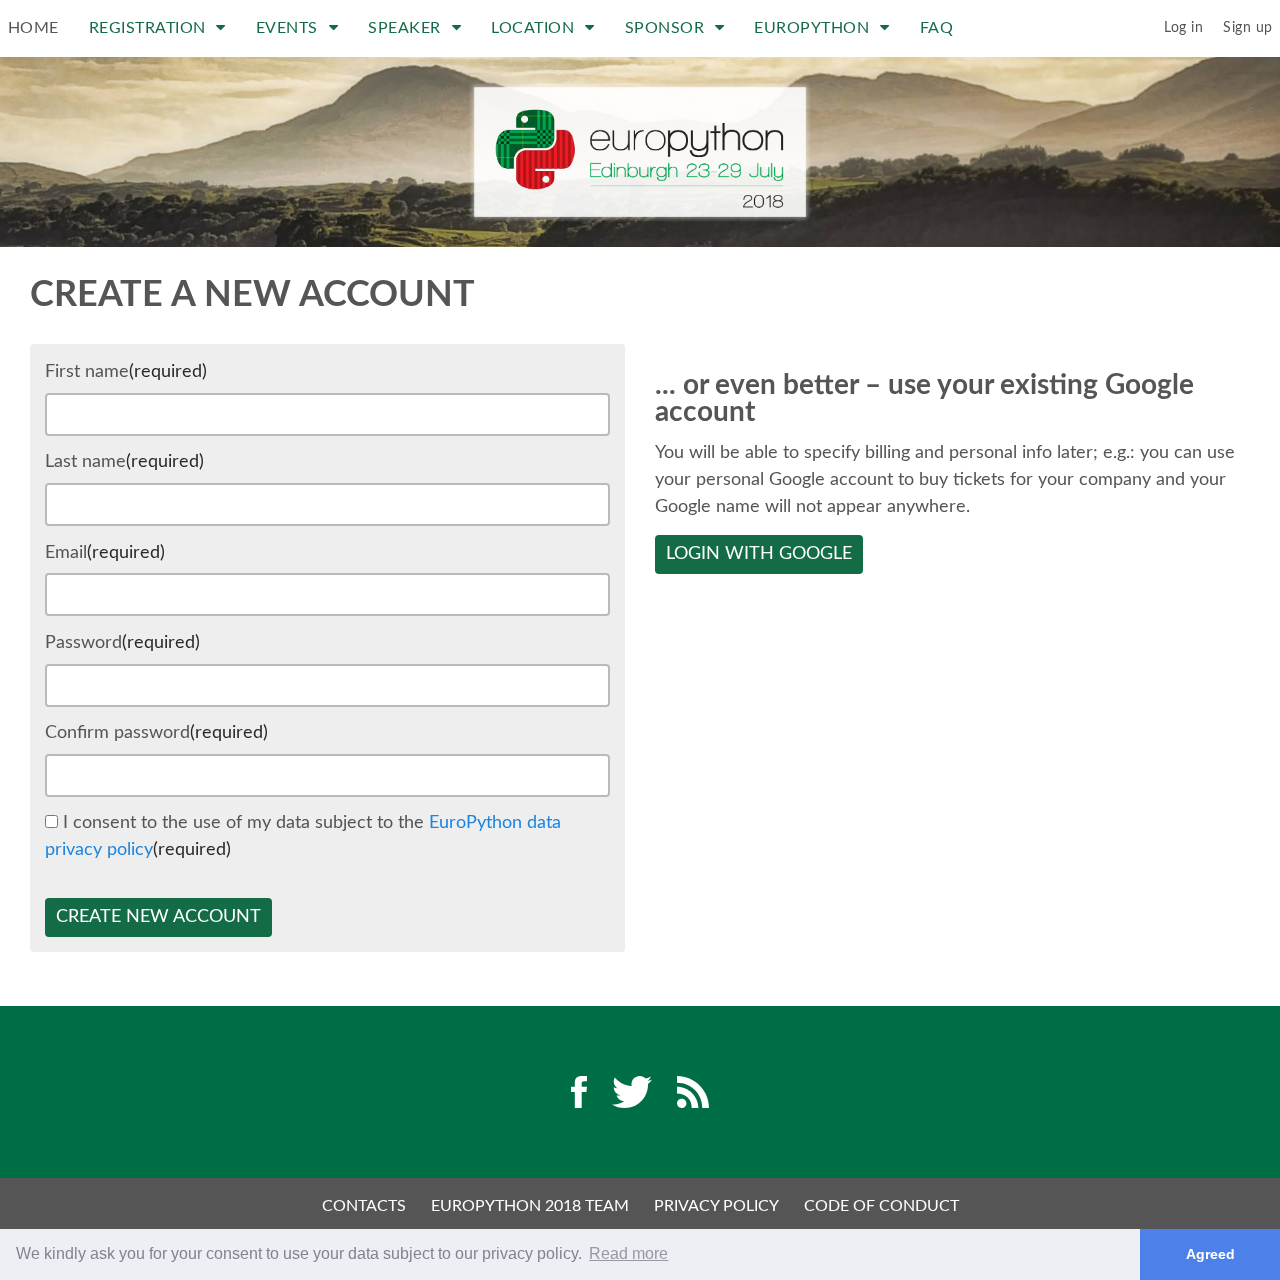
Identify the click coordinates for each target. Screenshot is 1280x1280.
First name (126, 372)
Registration (150, 28)
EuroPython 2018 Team (530, 1206)
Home (33, 28)
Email (105, 553)
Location (535, 28)
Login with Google (759, 554)
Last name (124, 462)
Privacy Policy (716, 1206)
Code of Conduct (881, 1206)
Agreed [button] (1210, 1254)
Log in (1183, 28)
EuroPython (814, 28)
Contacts (364, 1206)
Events (289, 28)
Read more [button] (628, 1253)
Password (122, 643)
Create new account (158, 917)
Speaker (406, 28)
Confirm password (156, 733)
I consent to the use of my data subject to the (303, 836)
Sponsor (667, 28)
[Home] (639, 152)
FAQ (937, 28)
